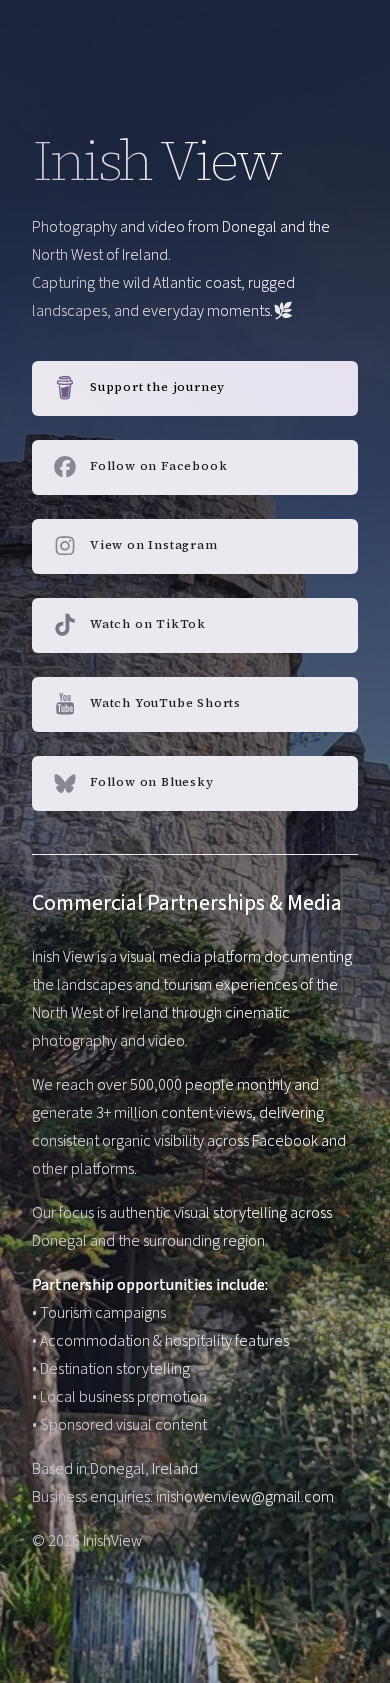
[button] (195, 388)
